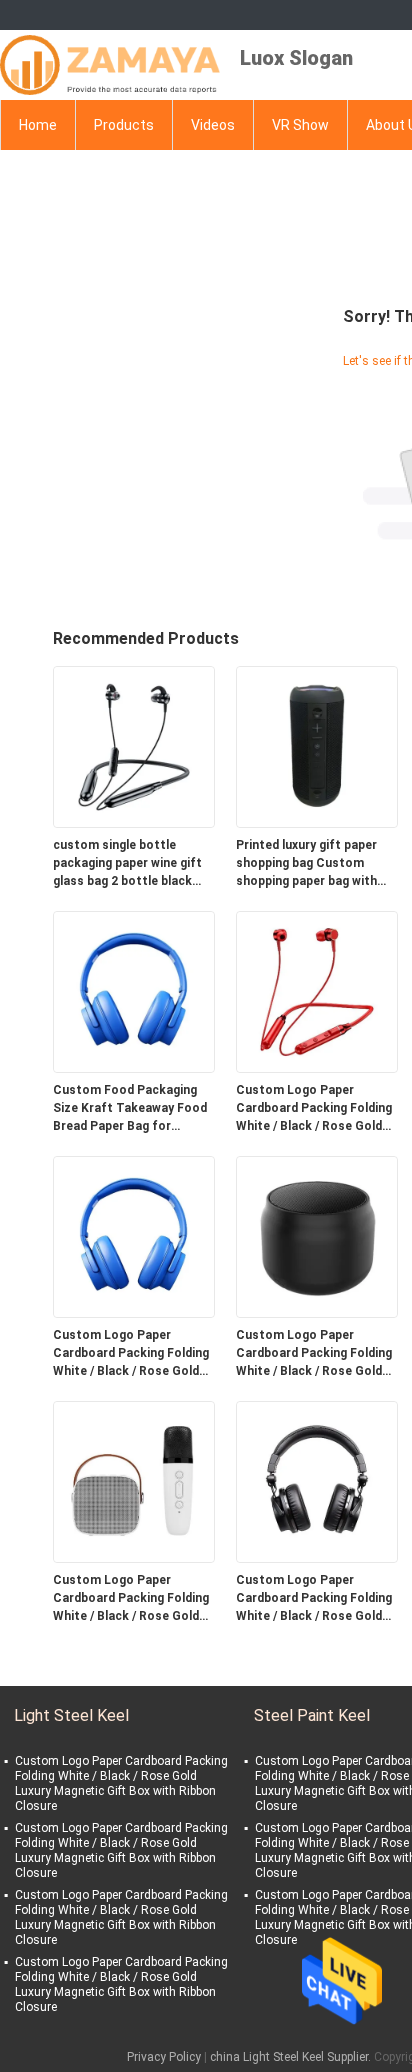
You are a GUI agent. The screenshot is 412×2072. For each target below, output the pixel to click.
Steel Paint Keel (312, 1715)
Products (124, 125)
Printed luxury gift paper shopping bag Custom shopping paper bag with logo (306, 864)
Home (38, 125)
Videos (213, 125)
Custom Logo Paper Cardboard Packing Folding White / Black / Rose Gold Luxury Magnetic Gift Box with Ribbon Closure (314, 1109)
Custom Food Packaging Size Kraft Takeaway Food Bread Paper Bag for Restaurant (130, 1109)
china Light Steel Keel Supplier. (292, 2057)
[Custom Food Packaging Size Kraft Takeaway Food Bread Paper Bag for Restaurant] (134, 991)
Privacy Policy (164, 2057)
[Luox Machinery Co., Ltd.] (110, 65)
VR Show (300, 125)
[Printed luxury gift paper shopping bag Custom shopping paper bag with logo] (317, 746)
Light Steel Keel (71, 1715)
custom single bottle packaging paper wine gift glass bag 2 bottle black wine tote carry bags (127, 864)
